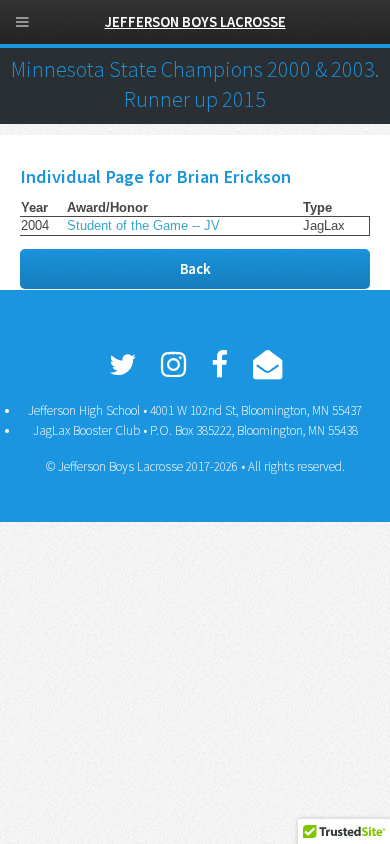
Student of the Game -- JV (143, 225)
